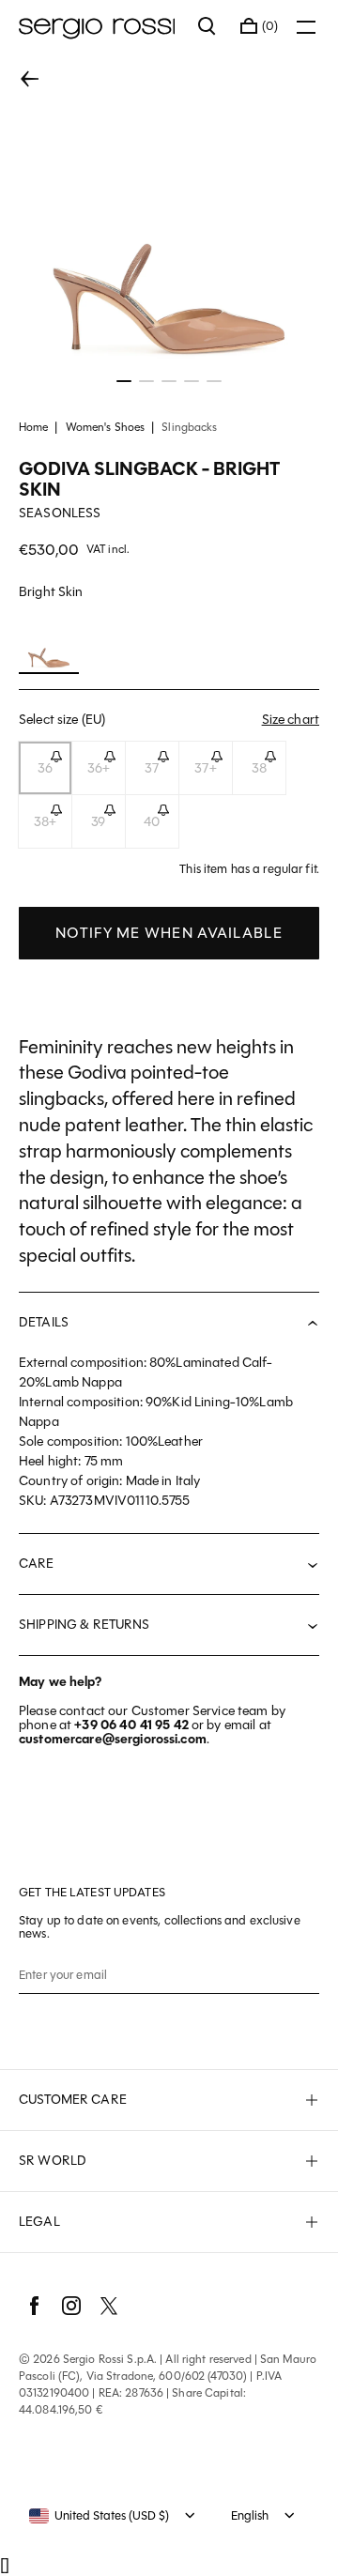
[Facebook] (34, 2306)
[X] (109, 2306)
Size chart (291, 720)
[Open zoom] (169, 222)
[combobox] (99, 2516)
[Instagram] (71, 2306)
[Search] (207, 26)
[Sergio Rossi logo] (99, 26)
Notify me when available (169, 933)
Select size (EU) (169, 719)
